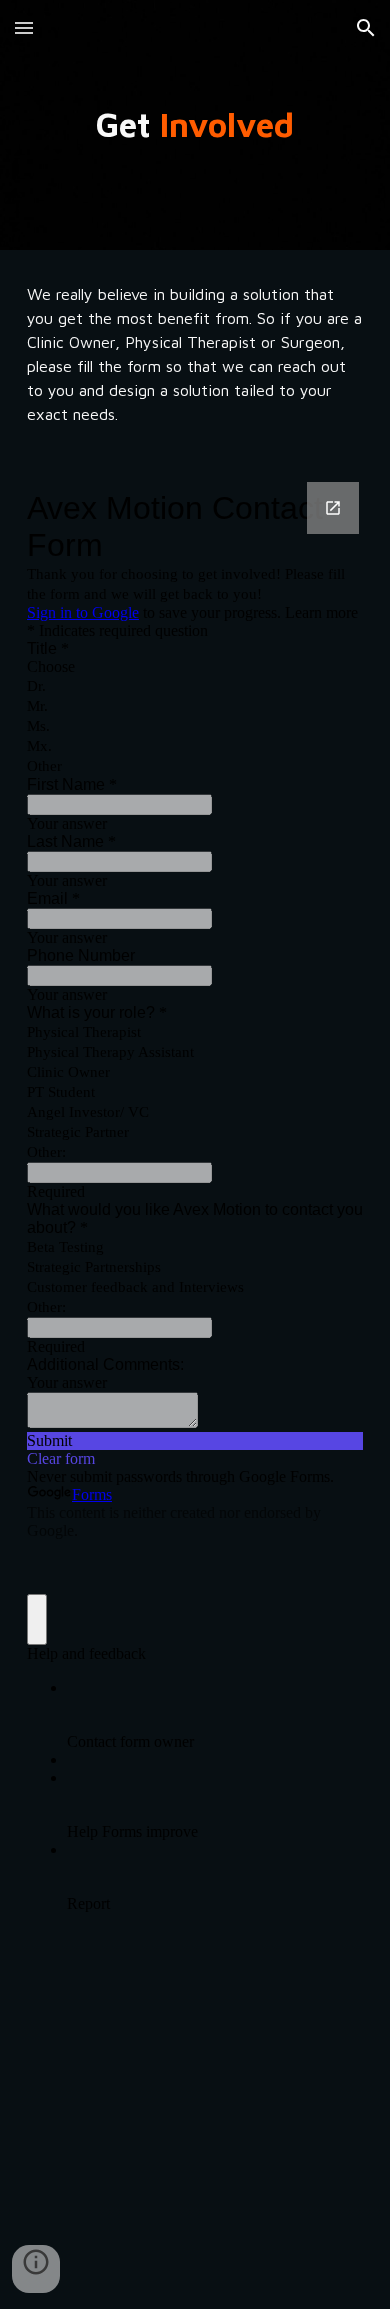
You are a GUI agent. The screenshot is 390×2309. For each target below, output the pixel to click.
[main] (195, 125)
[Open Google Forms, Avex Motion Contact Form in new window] (333, 508)
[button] (24, 27)
